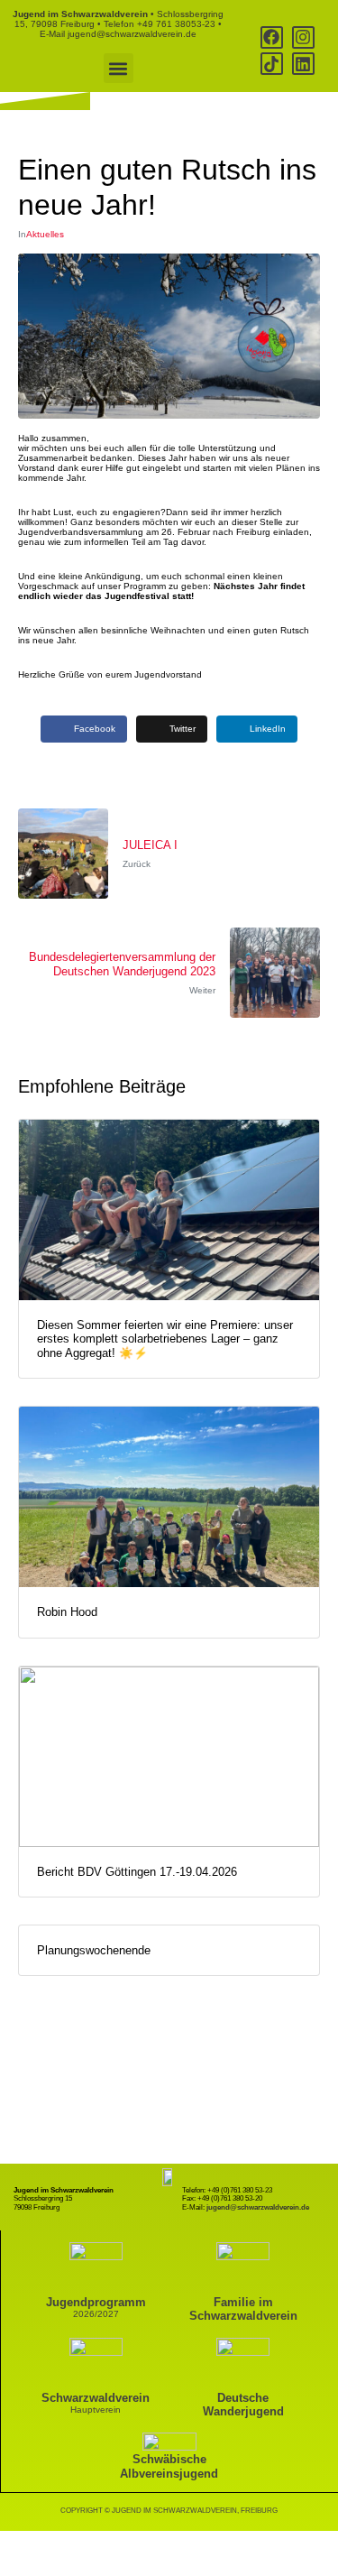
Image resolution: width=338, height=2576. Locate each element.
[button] (119, 68)
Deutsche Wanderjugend (243, 2405)
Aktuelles (45, 234)
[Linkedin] (303, 64)
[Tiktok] (272, 64)
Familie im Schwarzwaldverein (243, 2309)
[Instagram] (303, 37)
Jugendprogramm (96, 2302)
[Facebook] (272, 37)
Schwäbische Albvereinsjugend (169, 2466)
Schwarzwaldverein (96, 2398)
